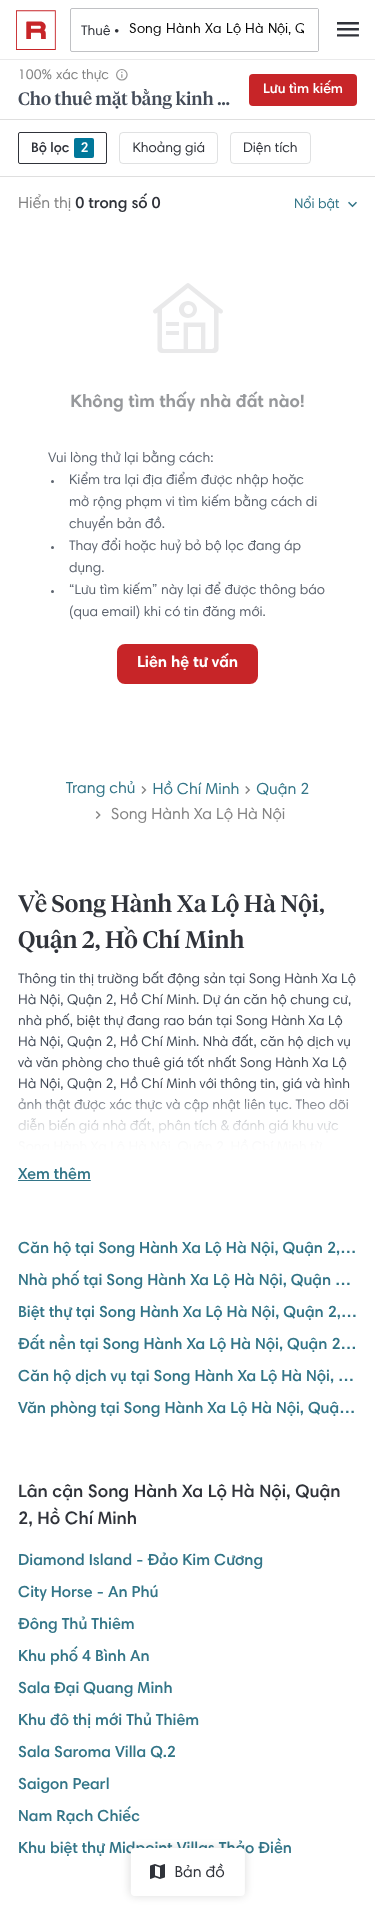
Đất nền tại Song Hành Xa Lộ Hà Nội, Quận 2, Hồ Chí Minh (187, 1346)
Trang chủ (101, 790)
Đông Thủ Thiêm (76, 1626)
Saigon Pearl (64, 1786)
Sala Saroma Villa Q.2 (97, 1754)
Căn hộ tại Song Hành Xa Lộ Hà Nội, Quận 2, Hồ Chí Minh (187, 1250)
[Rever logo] (36, 30)
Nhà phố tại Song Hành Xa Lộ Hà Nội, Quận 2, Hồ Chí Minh (187, 1282)
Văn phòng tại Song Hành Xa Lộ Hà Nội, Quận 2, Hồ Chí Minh (187, 1410)
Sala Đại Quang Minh (95, 1690)
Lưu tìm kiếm (303, 90)
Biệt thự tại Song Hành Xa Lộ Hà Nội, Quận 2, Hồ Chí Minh (187, 1314)
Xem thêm (54, 1176)
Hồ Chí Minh (195, 791)
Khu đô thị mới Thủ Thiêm (108, 1722)
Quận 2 (282, 791)
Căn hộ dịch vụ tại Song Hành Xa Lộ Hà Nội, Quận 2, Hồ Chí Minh (187, 1378)
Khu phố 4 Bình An (84, 1658)
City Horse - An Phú (88, 1594)
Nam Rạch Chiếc (79, 1818)
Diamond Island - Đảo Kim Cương (140, 1562)
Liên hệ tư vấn (187, 664)
